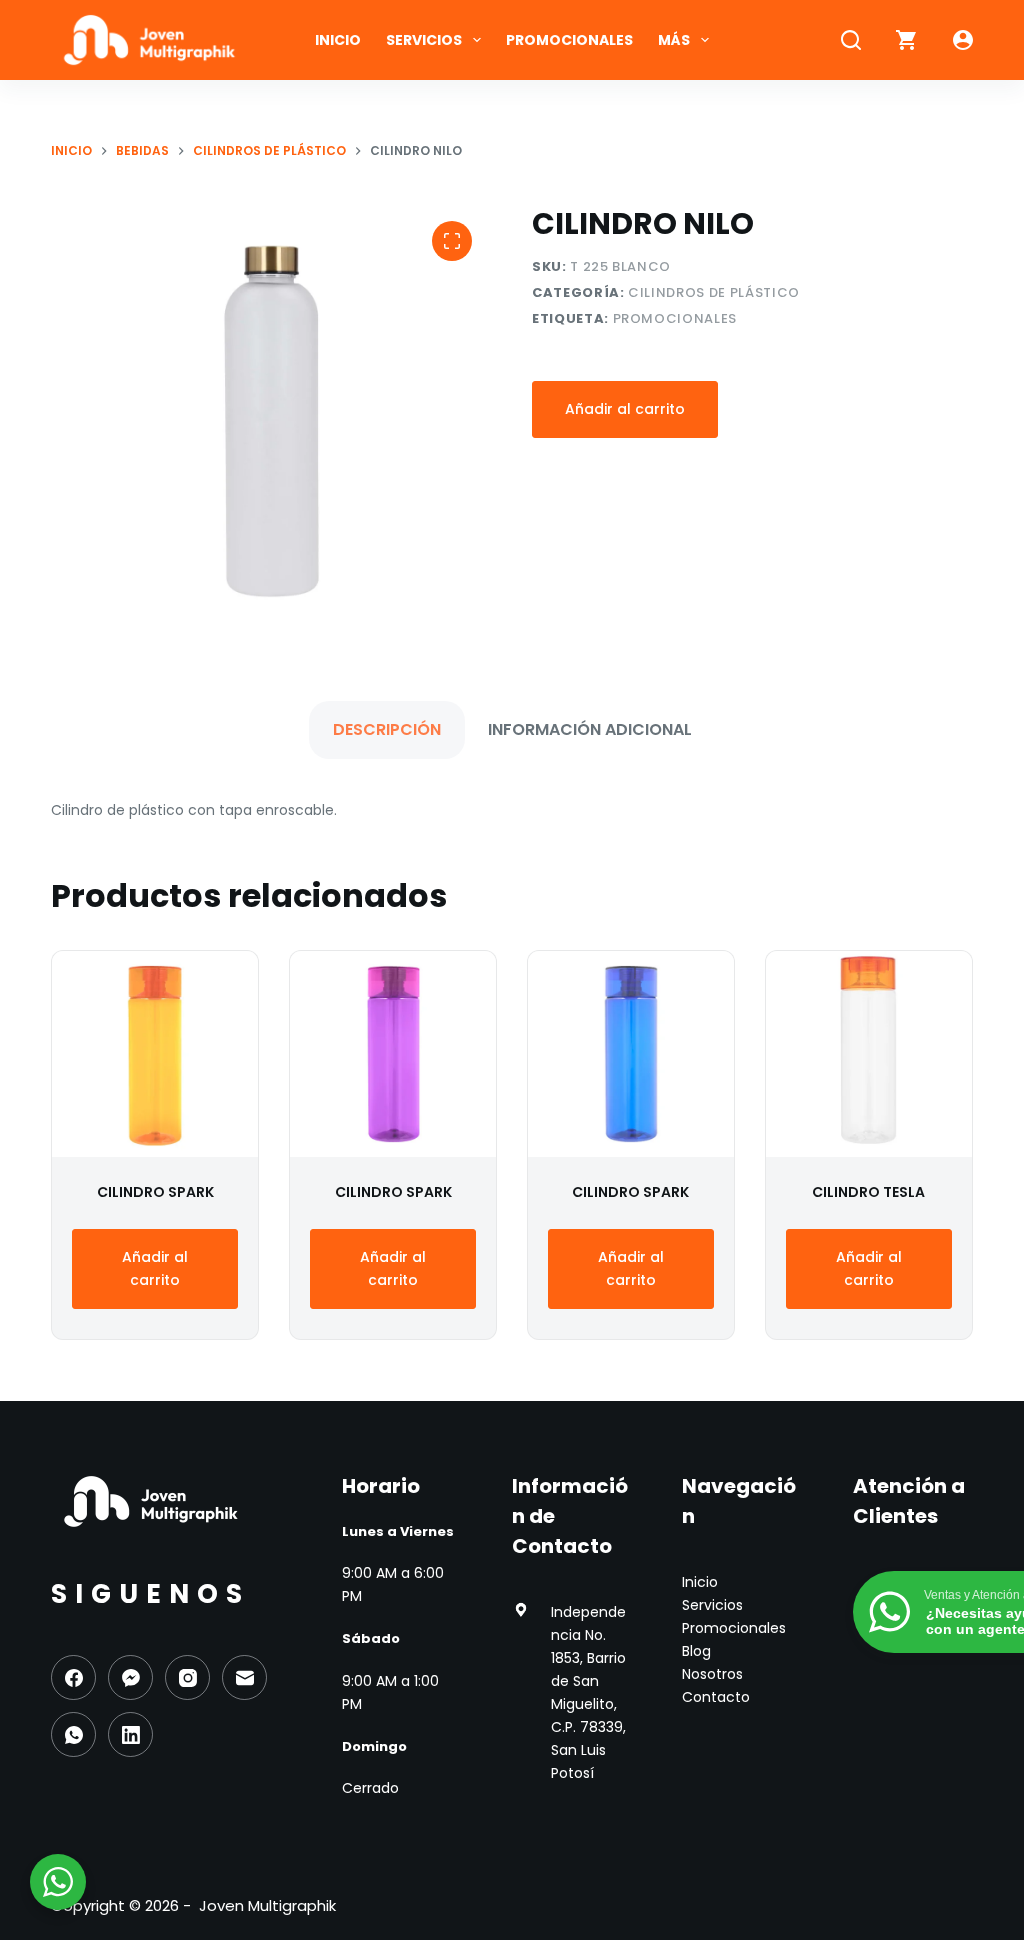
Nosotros (712, 1674)
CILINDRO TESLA (868, 1192)
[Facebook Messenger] (130, 1677)
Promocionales (569, 40)
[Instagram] (187, 1677)
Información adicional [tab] (590, 729)
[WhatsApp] (73, 1734)
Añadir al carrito (625, 409)
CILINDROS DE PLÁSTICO (714, 292)
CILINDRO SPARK (155, 1192)
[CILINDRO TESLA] (869, 1054)
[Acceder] (963, 40)
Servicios (424, 40)
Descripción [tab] (387, 729)
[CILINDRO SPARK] (155, 1054)
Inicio (338, 40)
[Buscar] (851, 40)
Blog (696, 1651)
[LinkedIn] (130, 1734)
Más (674, 40)
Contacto (716, 1697)
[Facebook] (73, 1677)
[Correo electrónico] (244, 1677)
